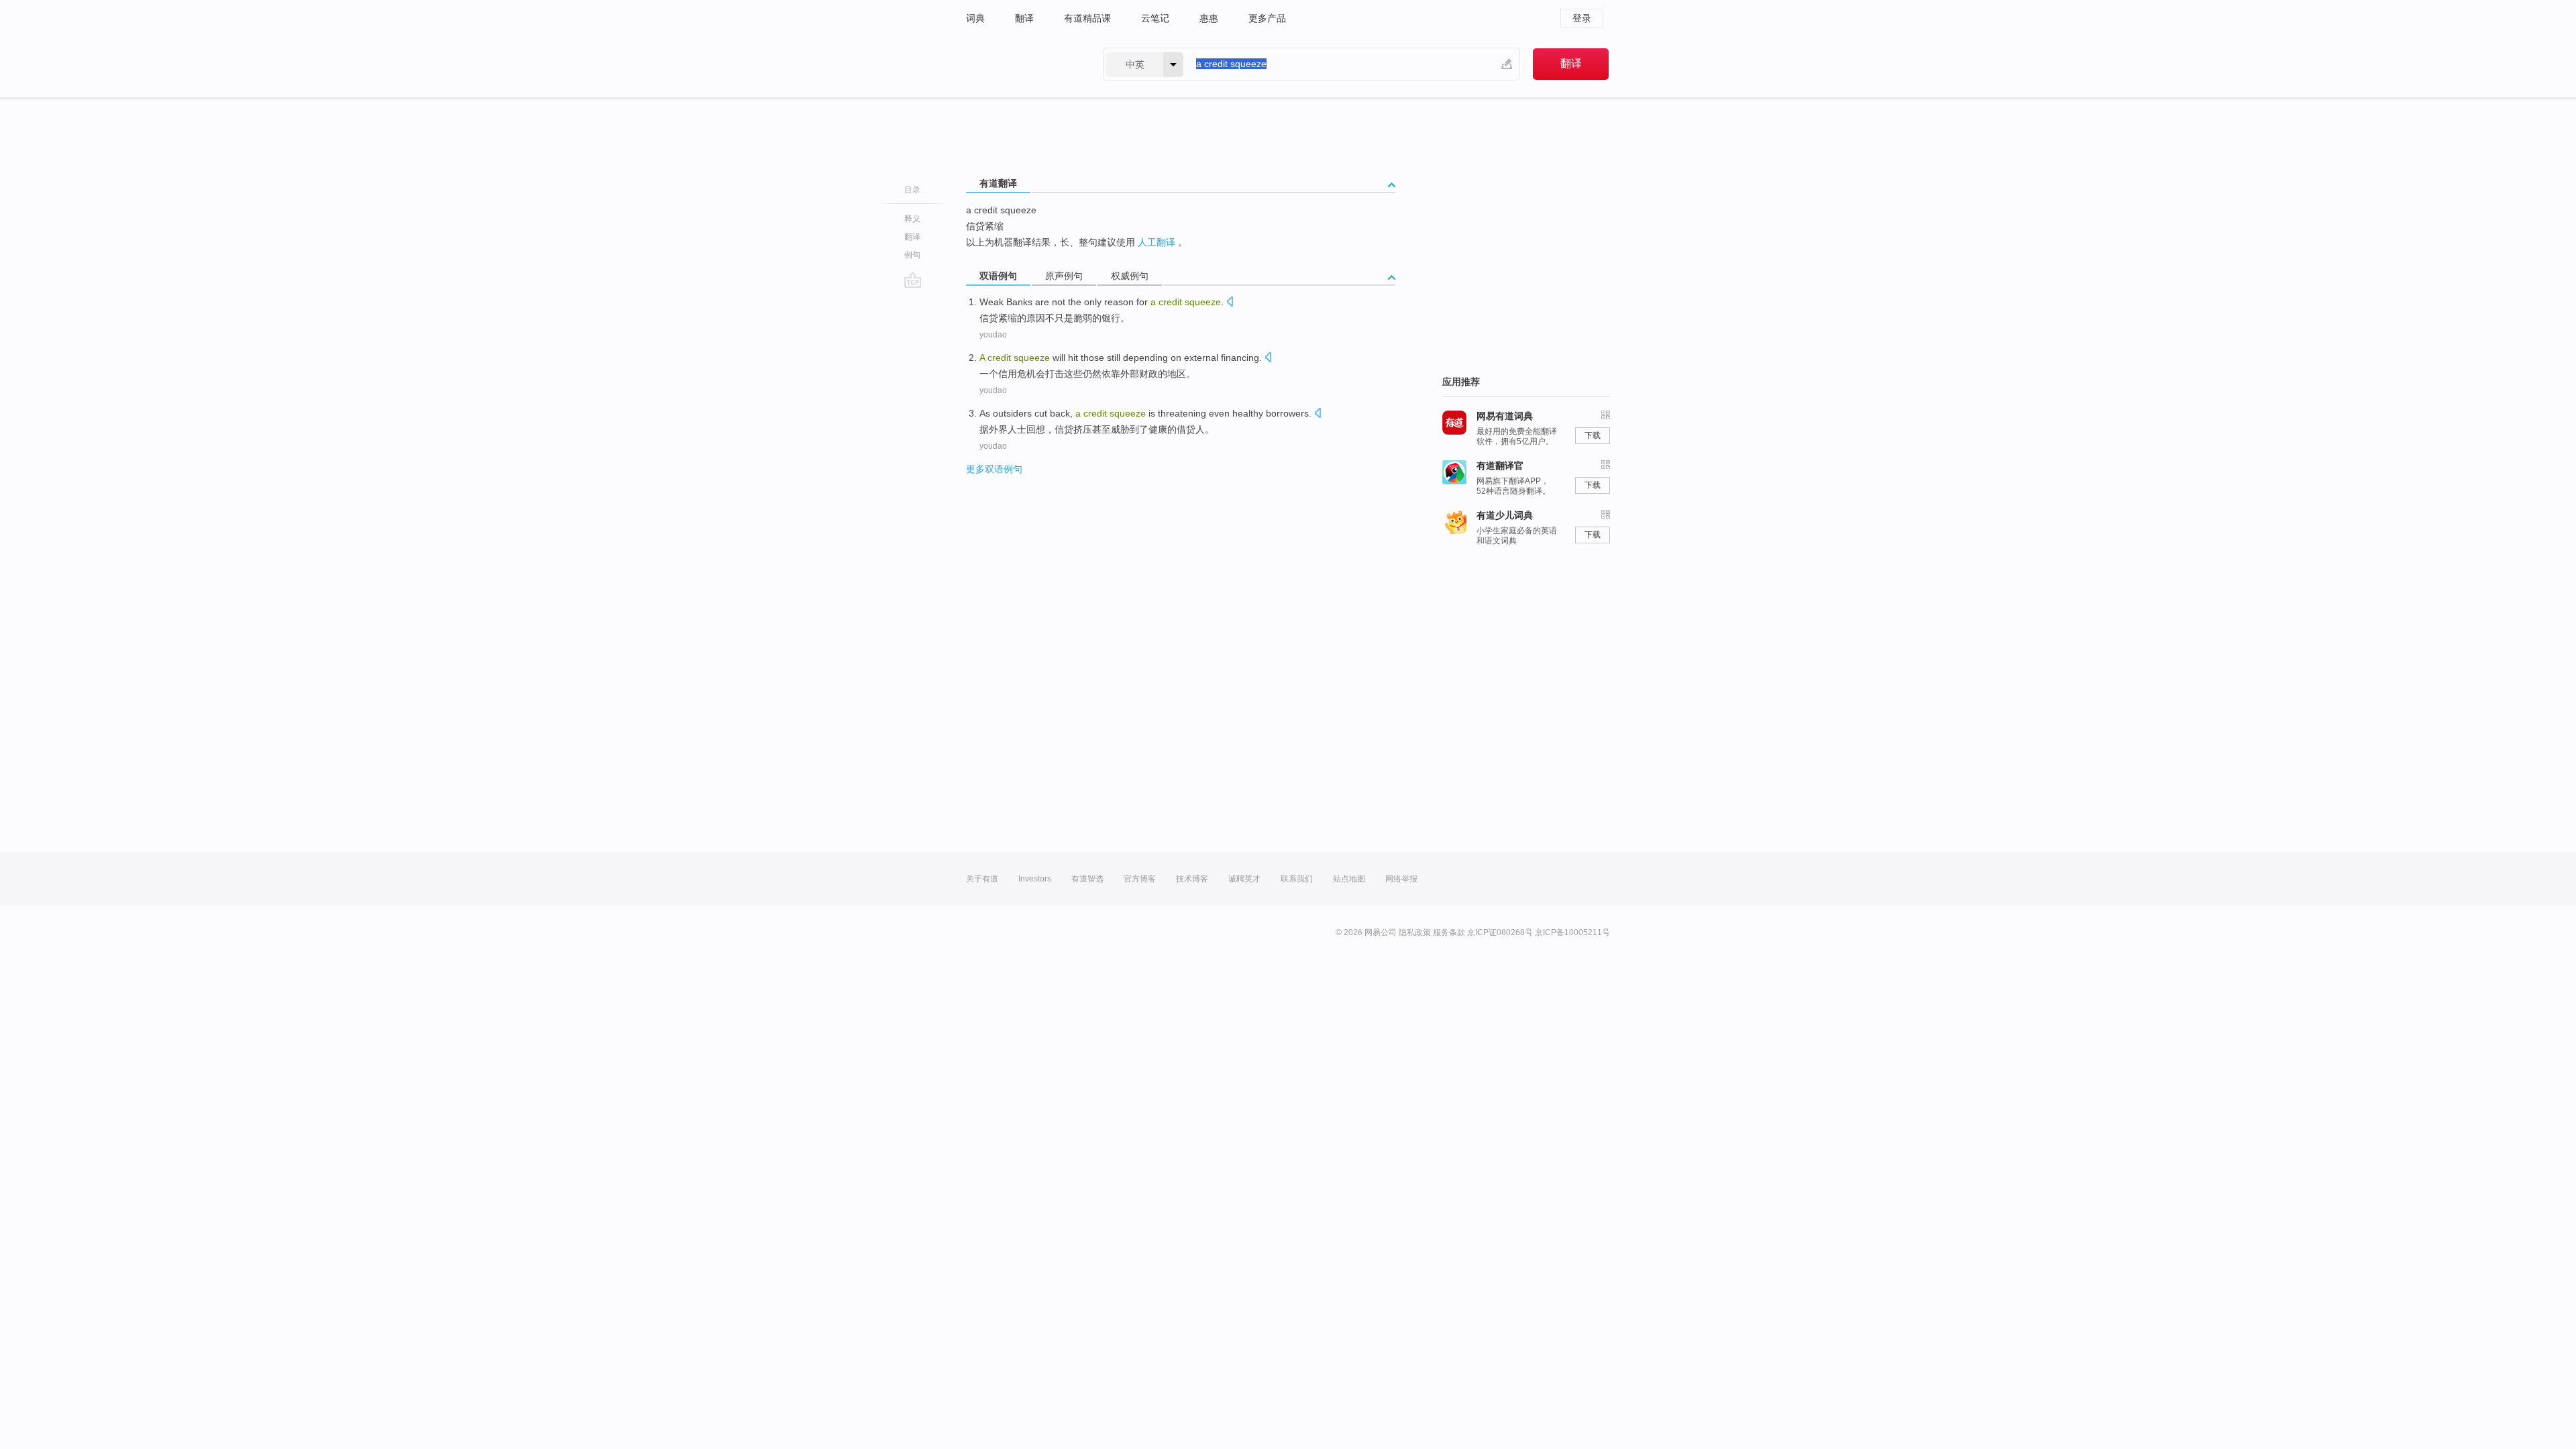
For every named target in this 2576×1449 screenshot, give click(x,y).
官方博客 (1140, 879)
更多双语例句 (994, 469)
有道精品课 (1087, 18)
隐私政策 (1415, 932)
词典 (975, 18)
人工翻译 (1157, 242)
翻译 (1024, 18)
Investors (1035, 879)
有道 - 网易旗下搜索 (1021, 64)
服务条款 (1449, 932)
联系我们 (1297, 879)
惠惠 (1209, 18)
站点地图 (1349, 879)
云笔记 (1155, 18)
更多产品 (1267, 18)
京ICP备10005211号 (1572, 932)
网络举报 (1401, 879)
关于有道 (982, 879)
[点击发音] (1230, 303)
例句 (912, 255)
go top (913, 280)
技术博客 (1192, 879)
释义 (912, 219)
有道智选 (1087, 879)
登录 (1582, 18)
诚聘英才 (1244, 879)
